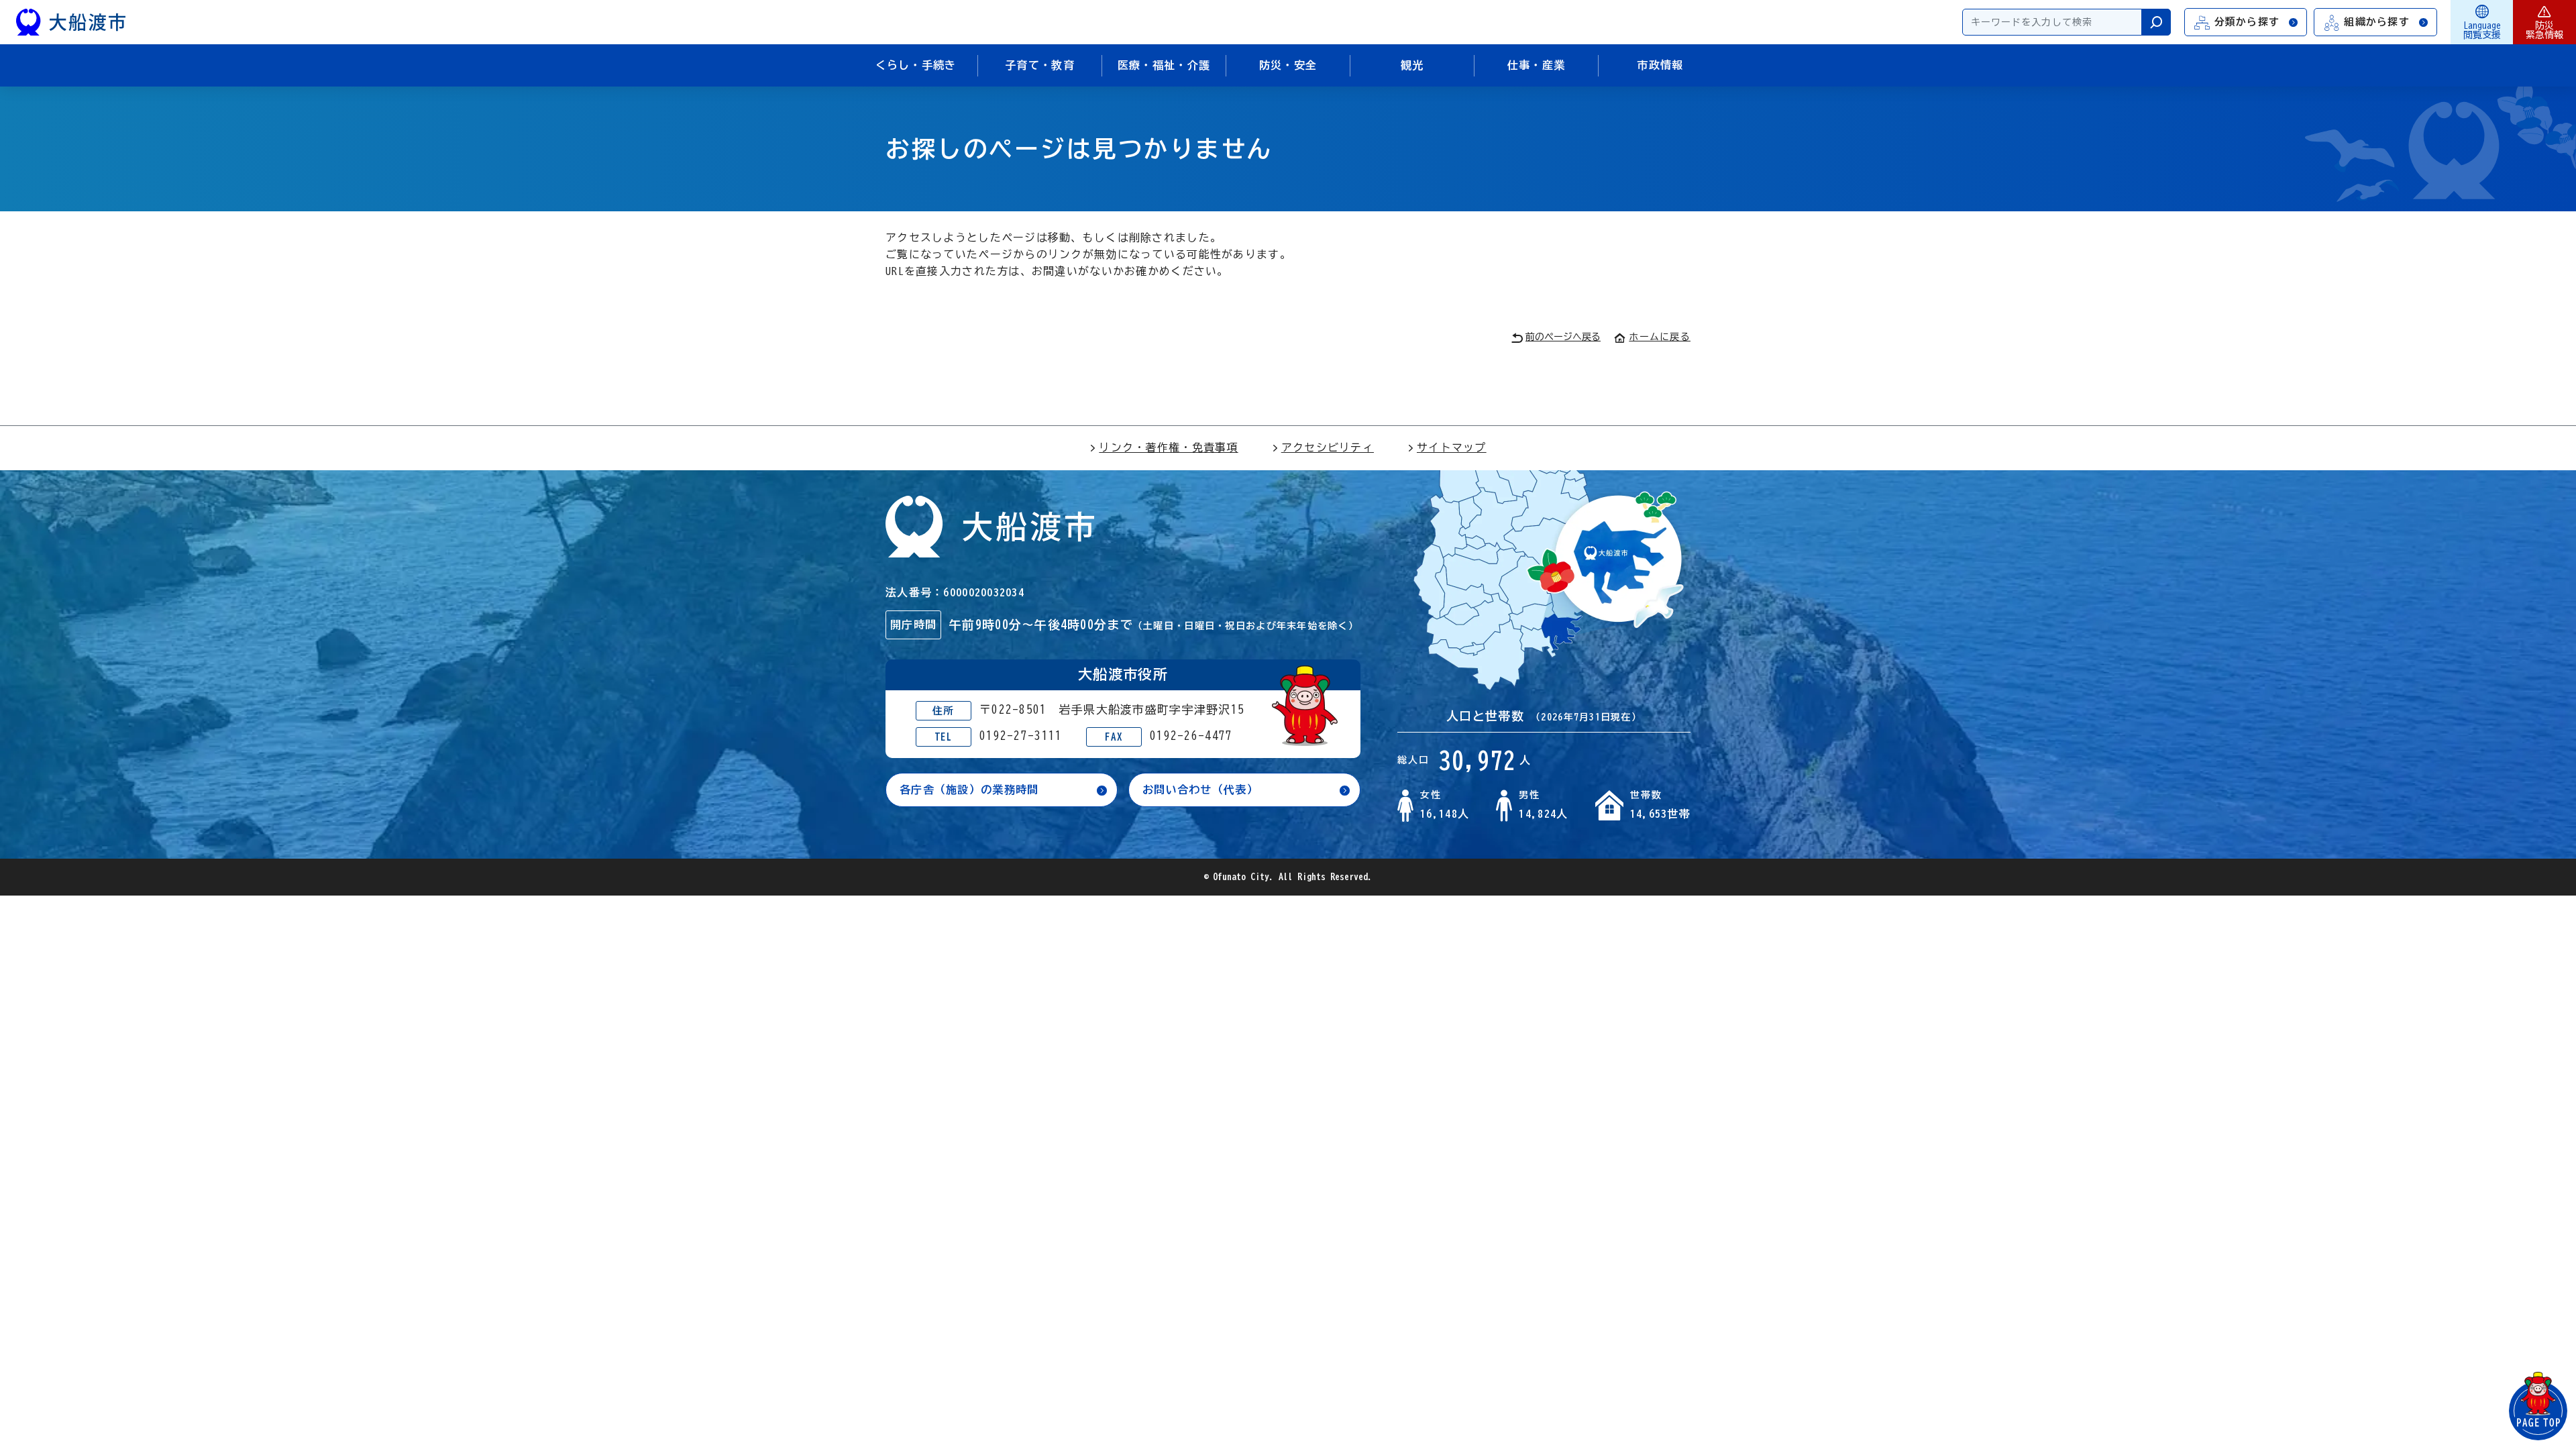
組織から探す (2377, 22)
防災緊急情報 (2544, 30)
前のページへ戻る (1563, 337)
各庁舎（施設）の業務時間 (969, 790)
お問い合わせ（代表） (1200, 790)
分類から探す (2247, 22)
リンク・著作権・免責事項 (1168, 447)
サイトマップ (1452, 447)
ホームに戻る (1660, 337)
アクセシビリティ (1328, 447)
